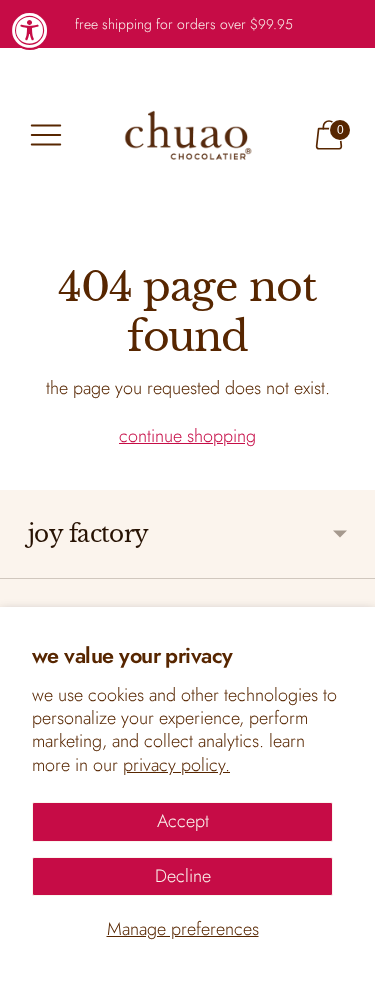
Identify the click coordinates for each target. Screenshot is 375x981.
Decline (183, 876)
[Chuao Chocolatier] (188, 135)
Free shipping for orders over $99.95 (184, 24)
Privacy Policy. (176, 765)
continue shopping (187, 436)
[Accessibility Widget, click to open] (30, 30)
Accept (183, 821)
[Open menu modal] (46, 135)
